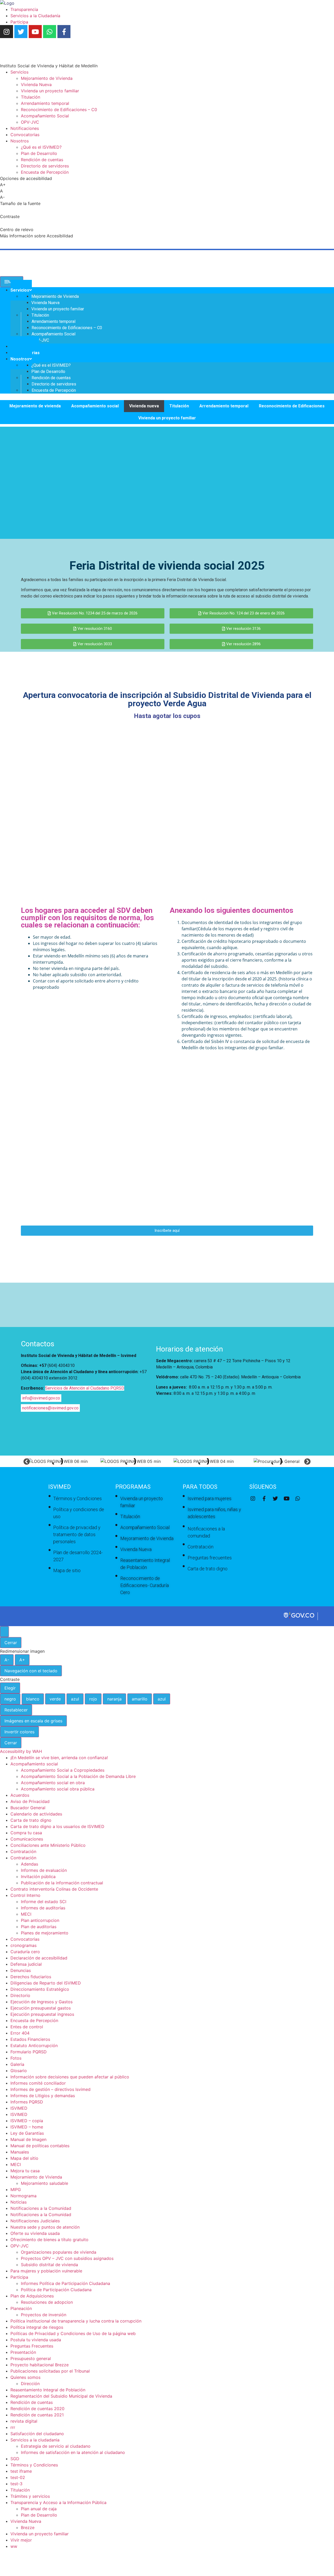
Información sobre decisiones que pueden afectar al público (70, 2077)
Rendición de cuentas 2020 (37, 2409)
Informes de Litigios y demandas (43, 2096)
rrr (13, 2427)
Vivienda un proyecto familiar (167, 418)
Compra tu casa (26, 1833)
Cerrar (11, 1643)
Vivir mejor (21, 2540)
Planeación (21, 2308)
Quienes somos (25, 2377)
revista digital (24, 2421)
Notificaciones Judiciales (35, 2221)
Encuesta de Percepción (34, 2020)
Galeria (17, 2064)
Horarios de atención (189, 1349)
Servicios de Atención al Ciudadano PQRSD (85, 1388)
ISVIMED (19, 2108)
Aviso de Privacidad (30, 1801)
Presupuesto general (31, 2358)
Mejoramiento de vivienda (35, 406)
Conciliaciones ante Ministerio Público (48, 1845)
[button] (27, 1461)
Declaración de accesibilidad (39, 1958)
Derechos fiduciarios (31, 1977)
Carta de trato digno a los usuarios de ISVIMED (57, 1826)
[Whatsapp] (50, 32)
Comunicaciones (27, 1839)
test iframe (21, 2471)
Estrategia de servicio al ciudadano (56, 2446)
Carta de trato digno (31, 1820)
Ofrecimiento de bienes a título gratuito (49, 2240)
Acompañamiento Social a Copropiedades (63, 1770)
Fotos (16, 2058)
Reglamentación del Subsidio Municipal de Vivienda (61, 2396)
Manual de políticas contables (40, 2146)
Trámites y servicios (30, 2496)
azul (75, 1699)
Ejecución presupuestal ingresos (42, 2014)
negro (10, 1699)
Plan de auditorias (39, 1927)
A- (7, 1660)
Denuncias (21, 1970)
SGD (15, 2459)
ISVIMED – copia (27, 2121)
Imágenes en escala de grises (33, 1721)
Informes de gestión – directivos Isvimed (50, 2089)
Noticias (19, 2202)
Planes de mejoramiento (45, 1933)
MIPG (16, 2189)
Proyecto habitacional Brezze (40, 2365)
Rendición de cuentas (32, 2402)
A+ (22, 1660)
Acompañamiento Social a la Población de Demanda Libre (78, 1776)
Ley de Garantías (27, 2133)
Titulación (179, 406)
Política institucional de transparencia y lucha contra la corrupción (76, 2321)
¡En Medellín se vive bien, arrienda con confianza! (59, 1758)
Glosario (19, 2071)
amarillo (140, 1699)
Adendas (29, 1864)
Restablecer (16, 1710)
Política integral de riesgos (37, 2327)
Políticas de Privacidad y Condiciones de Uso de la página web (73, 2333)
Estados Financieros (30, 2039)
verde (55, 1699)
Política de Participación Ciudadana (56, 2290)
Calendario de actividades (36, 1814)
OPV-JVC (20, 2246)
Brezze (28, 2527)
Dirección (30, 2384)
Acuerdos (20, 1795)
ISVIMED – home (27, 2127)
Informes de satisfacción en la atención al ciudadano (73, 2452)
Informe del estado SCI (44, 1902)
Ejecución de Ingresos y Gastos (41, 2002)
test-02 (18, 2477)
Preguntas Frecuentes (32, 2346)
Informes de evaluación (44, 1870)
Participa (19, 2277)
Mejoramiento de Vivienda (36, 2177)
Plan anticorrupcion (40, 1920)
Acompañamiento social (95, 406)
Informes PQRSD (27, 2102)
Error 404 (20, 2033)
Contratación (23, 1851)
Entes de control (27, 2027)
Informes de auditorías (43, 1908)
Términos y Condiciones (34, 2465)
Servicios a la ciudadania (35, 2440)
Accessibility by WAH (21, 1751)
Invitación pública (38, 1877)
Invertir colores (19, 1732)
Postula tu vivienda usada (36, 2340)
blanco (33, 1699)
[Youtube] (35, 32)
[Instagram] (7, 32)
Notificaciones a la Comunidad (41, 2208)
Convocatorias (25, 1939)
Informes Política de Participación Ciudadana (65, 2283)
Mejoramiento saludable (44, 2183)
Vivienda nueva (144, 406)
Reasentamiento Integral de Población (48, 2390)
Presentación (23, 2352)
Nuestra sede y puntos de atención (45, 2227)
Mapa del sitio (24, 2158)
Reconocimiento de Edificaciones (292, 406)
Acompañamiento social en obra (53, 1783)
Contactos (38, 1344)
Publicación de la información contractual (62, 1883)
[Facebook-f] (64, 32)
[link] (7, 3)
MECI (26, 1914)
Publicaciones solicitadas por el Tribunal (50, 2371)
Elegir (10, 1688)
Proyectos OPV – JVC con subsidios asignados (67, 2258)
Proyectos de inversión (44, 2315)
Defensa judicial (26, 1964)
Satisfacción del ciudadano (37, 2434)
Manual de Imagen (28, 2139)
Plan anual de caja (39, 2509)
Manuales (20, 2152)
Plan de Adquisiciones (32, 2296)
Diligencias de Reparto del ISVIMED (46, 1983)
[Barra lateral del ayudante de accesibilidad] (4, 1632)
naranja (114, 1699)
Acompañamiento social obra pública (58, 1789)
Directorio (20, 1995)
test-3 (16, 2484)
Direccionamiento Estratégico (40, 1989)
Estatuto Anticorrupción (34, 2046)
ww (14, 2546)
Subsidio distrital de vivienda (49, 2265)
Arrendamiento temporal (224, 406)
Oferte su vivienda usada (35, 2233)
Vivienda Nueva (26, 2521)
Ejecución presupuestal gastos (41, 2008)
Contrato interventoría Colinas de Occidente (54, 1889)
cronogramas (23, 1945)
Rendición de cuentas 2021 (37, 2415)
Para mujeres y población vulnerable (46, 2271)
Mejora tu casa (25, 2171)
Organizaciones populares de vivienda (59, 2252)
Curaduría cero (25, 1952)
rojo (93, 1699)
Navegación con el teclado (31, 1671)
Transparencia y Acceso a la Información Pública (58, 2502)
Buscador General (28, 1808)
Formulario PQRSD (29, 2052)
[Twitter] (21, 32)
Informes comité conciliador (38, 2083)
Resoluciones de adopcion (47, 2302)
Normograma (23, 2196)
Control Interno (25, 1895)
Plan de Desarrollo (39, 2515)
